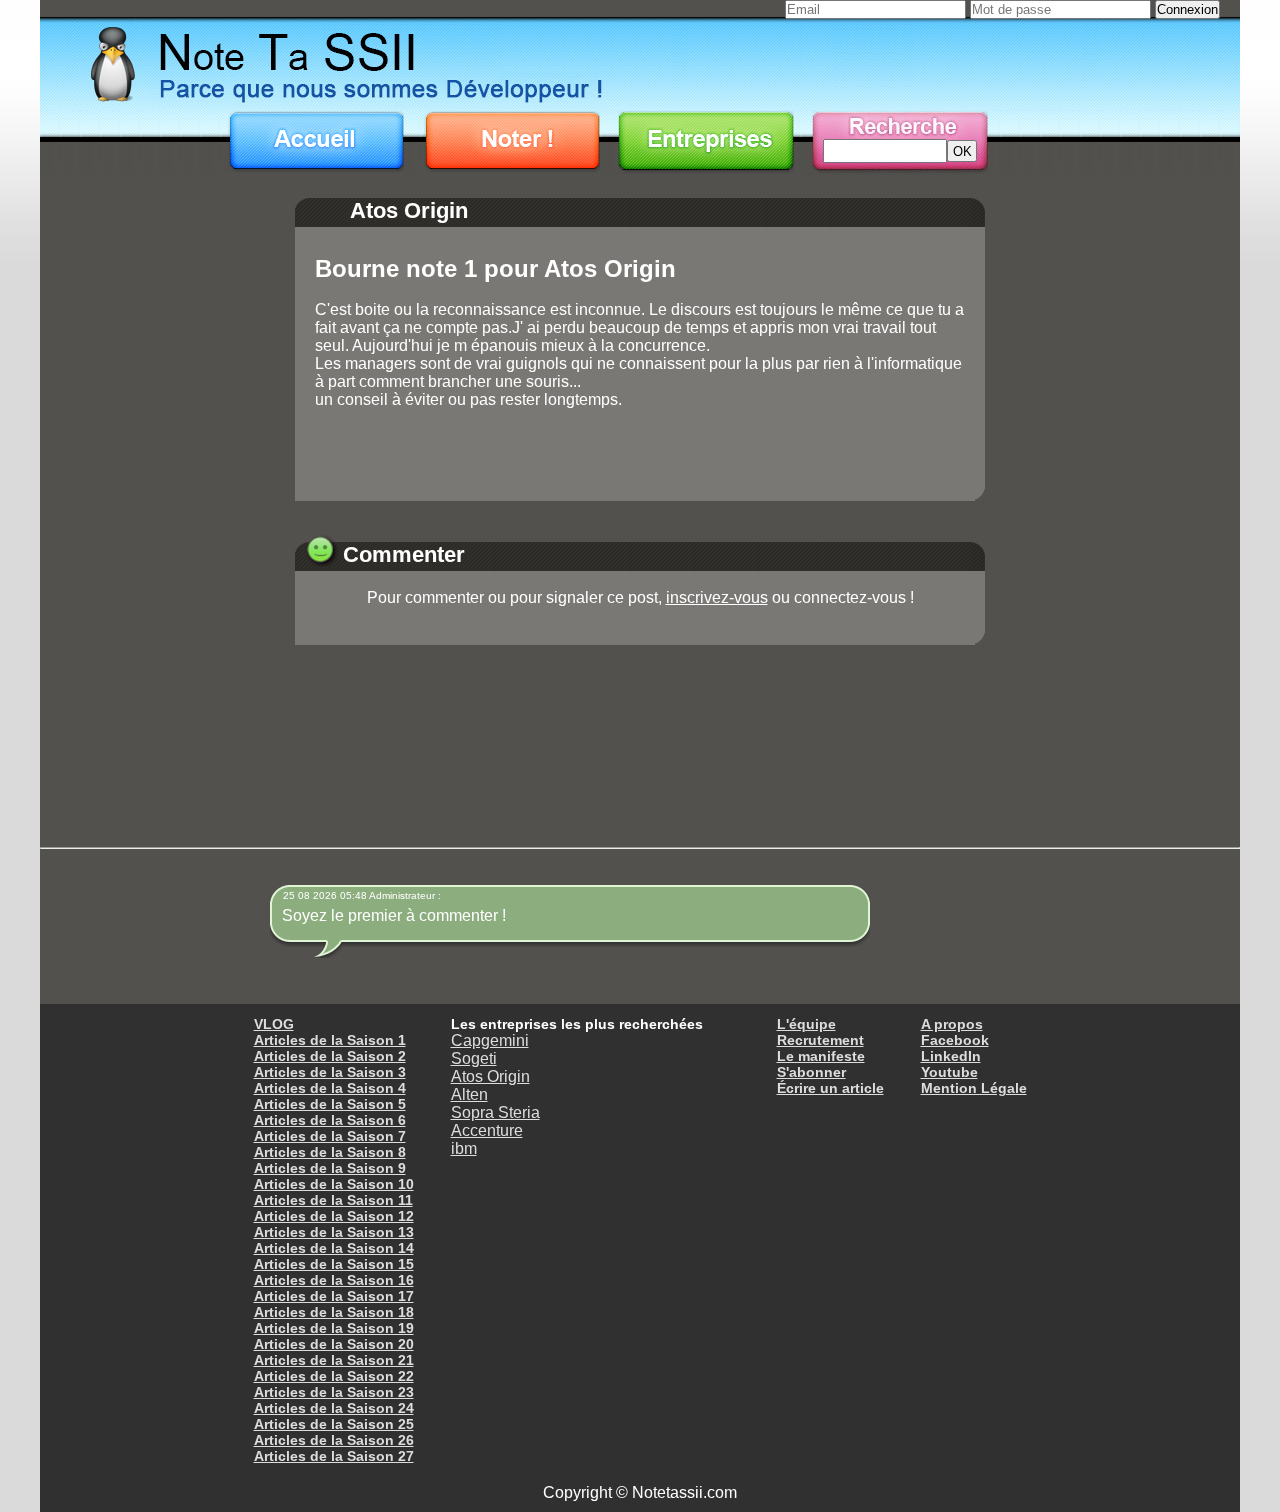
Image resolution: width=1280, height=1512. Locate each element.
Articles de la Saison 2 (330, 1056)
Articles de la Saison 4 (330, 1088)
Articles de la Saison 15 (334, 1264)
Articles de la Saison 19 (334, 1328)
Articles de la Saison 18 (334, 1312)
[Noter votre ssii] (512, 143)
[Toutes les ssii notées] (706, 143)
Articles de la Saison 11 (333, 1200)
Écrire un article (830, 1088)
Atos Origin (490, 1076)
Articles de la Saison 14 (334, 1248)
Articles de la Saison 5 (330, 1104)
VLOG (274, 1024)
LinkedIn (951, 1056)
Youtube (949, 1072)
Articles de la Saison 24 (334, 1408)
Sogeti (474, 1058)
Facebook (955, 1040)
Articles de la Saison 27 (334, 1456)
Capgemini (490, 1040)
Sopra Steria (495, 1112)
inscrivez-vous (717, 597)
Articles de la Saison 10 (334, 1184)
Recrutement (820, 1040)
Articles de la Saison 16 (334, 1280)
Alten (469, 1094)
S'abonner (811, 1072)
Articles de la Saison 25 (334, 1424)
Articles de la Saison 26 (334, 1440)
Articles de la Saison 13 (334, 1232)
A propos (952, 1024)
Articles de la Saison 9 (330, 1168)
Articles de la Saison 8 (330, 1152)
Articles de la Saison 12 (334, 1216)
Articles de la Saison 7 (330, 1136)
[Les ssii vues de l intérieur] (640, 62)
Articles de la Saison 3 (330, 1072)
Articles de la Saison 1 (330, 1040)
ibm (464, 1148)
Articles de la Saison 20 (334, 1344)
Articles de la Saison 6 (330, 1120)
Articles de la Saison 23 (334, 1392)
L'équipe (806, 1024)
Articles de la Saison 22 (334, 1376)
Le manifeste (821, 1056)
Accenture (487, 1130)
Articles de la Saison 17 (334, 1296)
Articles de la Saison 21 (334, 1360)
